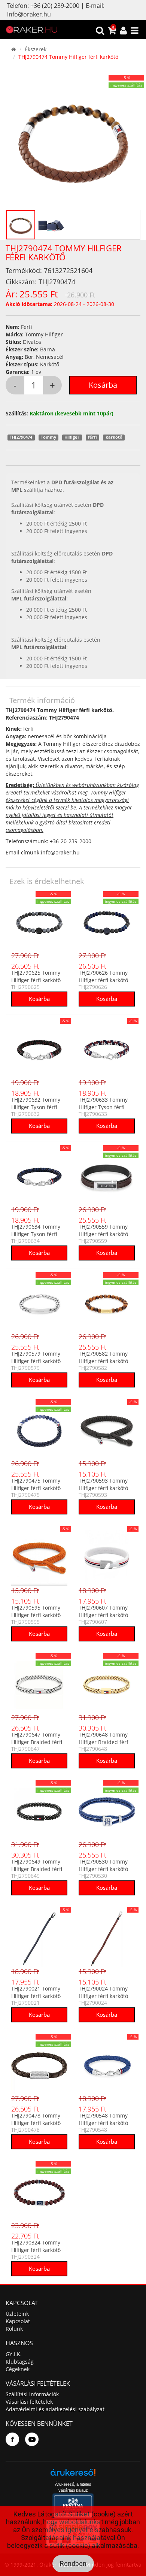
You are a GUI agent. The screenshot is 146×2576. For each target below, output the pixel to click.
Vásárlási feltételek (29, 2402)
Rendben (73, 2563)
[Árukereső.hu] (73, 2475)
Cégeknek (18, 2369)
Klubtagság (20, 2362)
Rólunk (14, 2329)
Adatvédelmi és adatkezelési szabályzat (55, 2409)
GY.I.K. (14, 2354)
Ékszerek (36, 49)
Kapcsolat (18, 2321)
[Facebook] (12, 2439)
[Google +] (32, 2439)
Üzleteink (17, 2314)
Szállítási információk (32, 2394)
